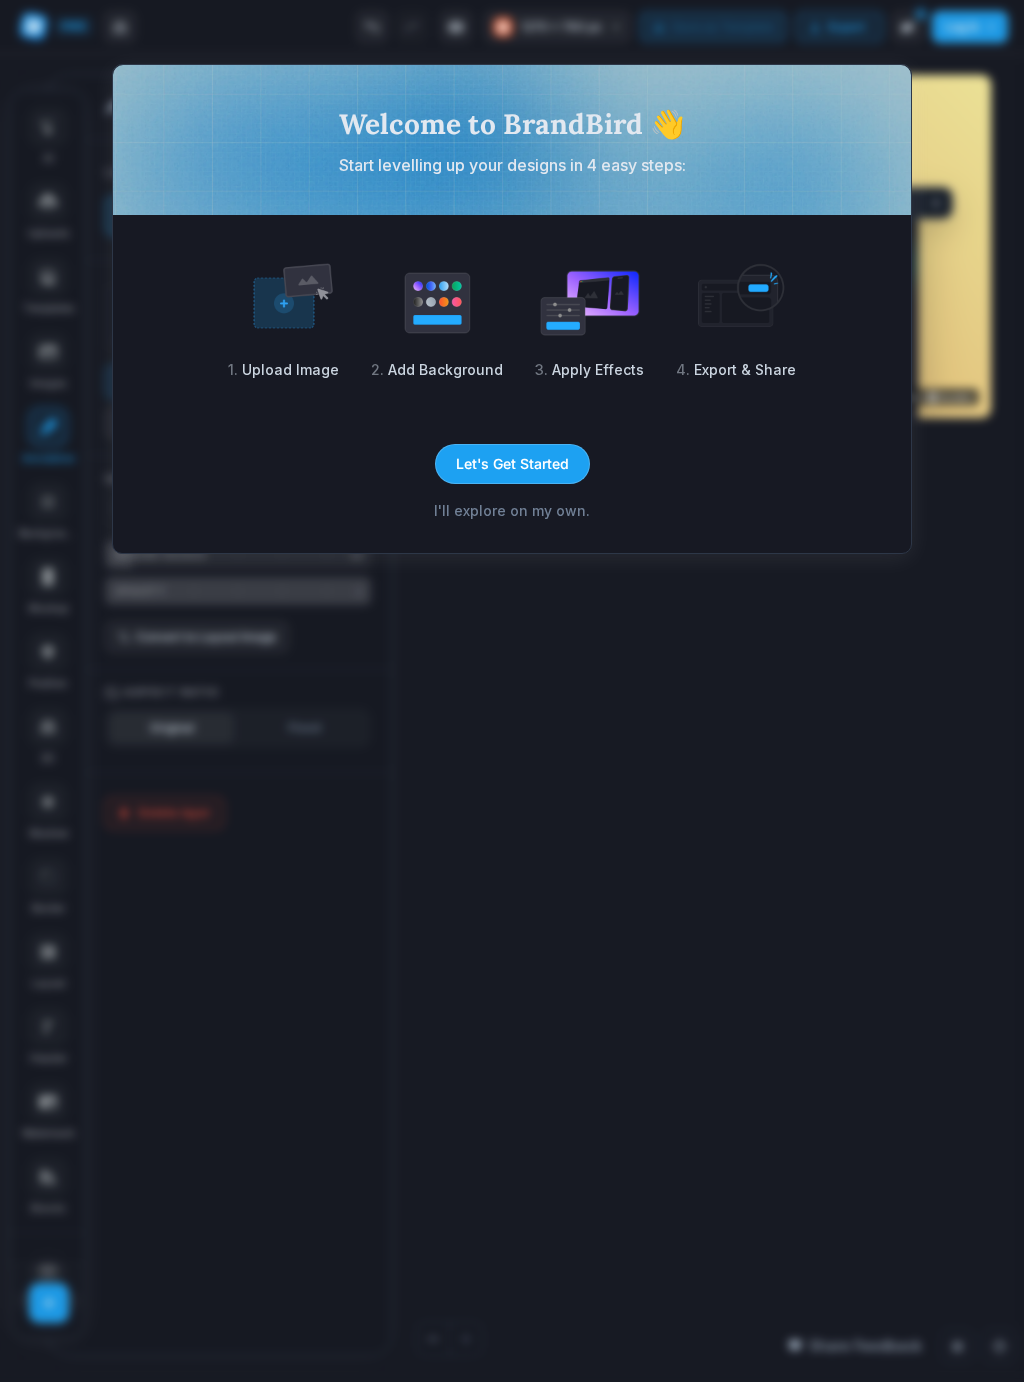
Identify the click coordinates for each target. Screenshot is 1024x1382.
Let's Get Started (512, 463)
